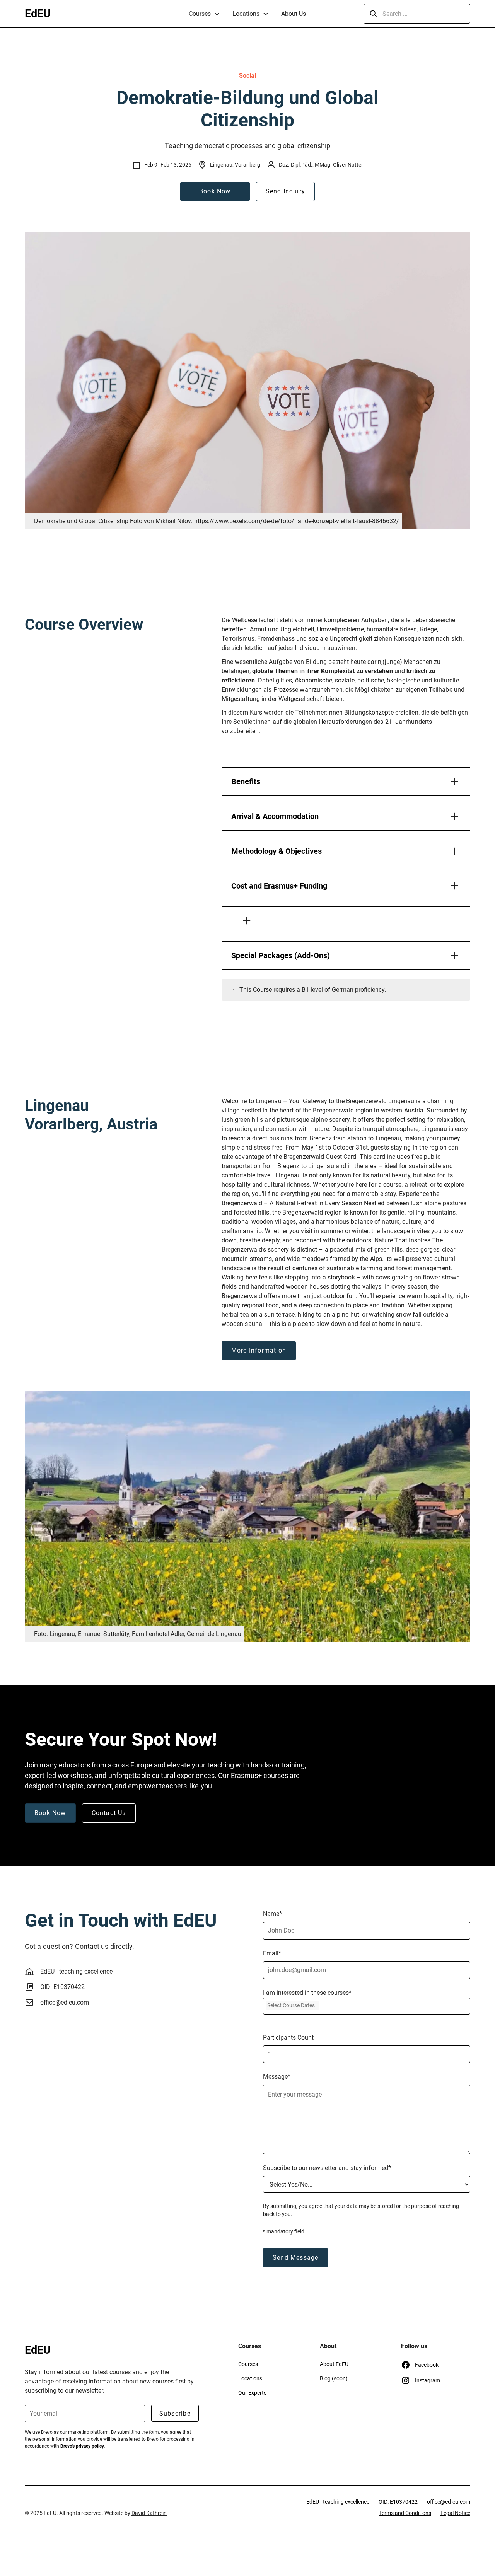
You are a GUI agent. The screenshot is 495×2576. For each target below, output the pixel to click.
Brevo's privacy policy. (83, 2446)
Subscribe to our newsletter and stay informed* (327, 2168)
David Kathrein (149, 2513)
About (328, 2346)
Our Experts (252, 2393)
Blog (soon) (334, 2378)
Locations (246, 14)
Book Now (215, 191)
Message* (277, 2077)
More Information (259, 1350)
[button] (204, 14)
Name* (272, 1914)
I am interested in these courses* (307, 1993)
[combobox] (367, 2006)
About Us (294, 14)
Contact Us (109, 1813)
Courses (200, 14)
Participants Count (288, 2038)
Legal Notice (455, 2513)
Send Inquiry (285, 191)
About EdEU (334, 2364)
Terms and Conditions (405, 2513)
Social (247, 76)
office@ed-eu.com (65, 2002)
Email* (272, 1953)
